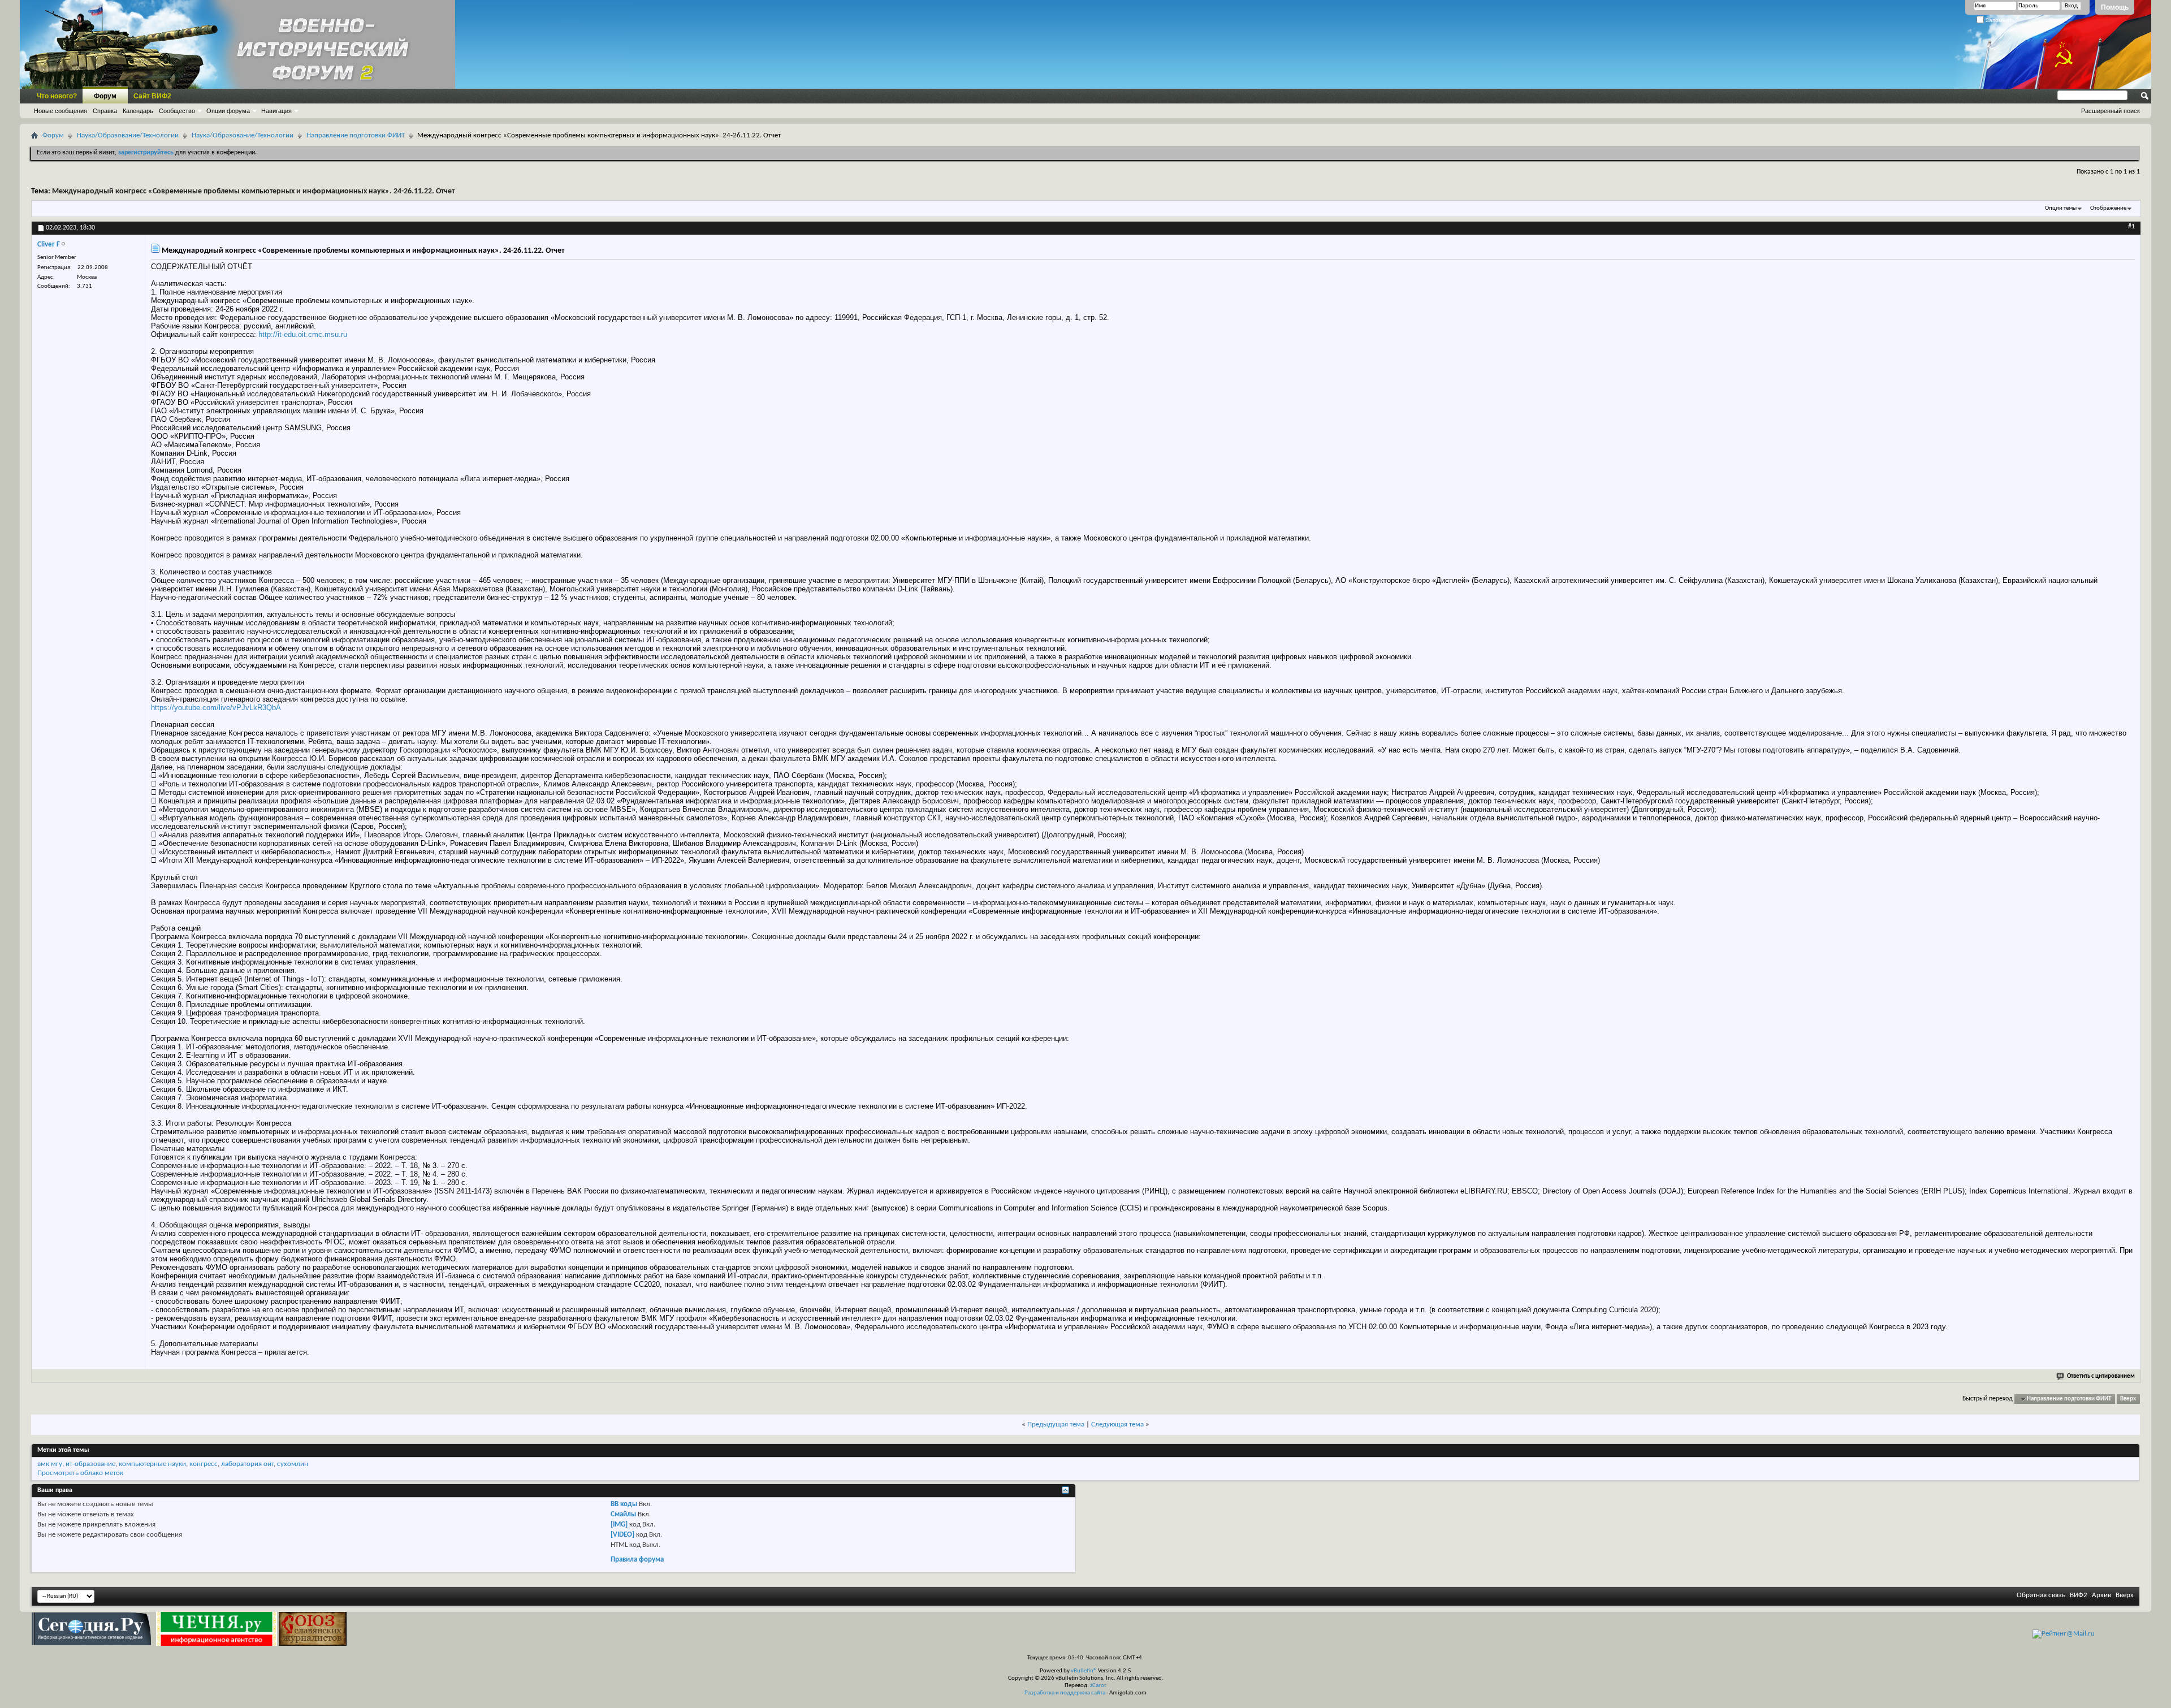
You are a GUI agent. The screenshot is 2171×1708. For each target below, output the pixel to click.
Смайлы (623, 1514)
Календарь (138, 111)
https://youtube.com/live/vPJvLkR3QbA (216, 708)
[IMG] (619, 1525)
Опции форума (228, 111)
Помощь (2115, 7)
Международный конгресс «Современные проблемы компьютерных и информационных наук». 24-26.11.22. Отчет (253, 191)
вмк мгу (50, 1464)
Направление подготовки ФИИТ (356, 135)
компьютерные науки (152, 1464)
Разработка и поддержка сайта (1065, 1693)
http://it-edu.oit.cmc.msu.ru (303, 334)
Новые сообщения (60, 111)
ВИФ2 (2079, 1595)
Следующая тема (1117, 1424)
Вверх (2128, 1399)
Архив (2101, 1595)
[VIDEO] (622, 1535)
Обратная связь (2041, 1595)
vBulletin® (1084, 1671)
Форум (105, 96)
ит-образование (90, 1464)
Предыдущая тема (1056, 1424)
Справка (105, 111)
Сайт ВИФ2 (152, 96)
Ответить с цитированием (2101, 1376)
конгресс (204, 1464)
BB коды (624, 1504)
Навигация (276, 111)
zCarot (1098, 1686)
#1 (2131, 227)
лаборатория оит (247, 1464)
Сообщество (177, 111)
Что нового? (57, 96)
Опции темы (2061, 208)
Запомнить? (2001, 20)
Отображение (2108, 208)
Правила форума (637, 1560)
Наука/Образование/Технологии (128, 135)
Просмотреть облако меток (80, 1473)
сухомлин (293, 1464)
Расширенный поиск (2111, 111)
